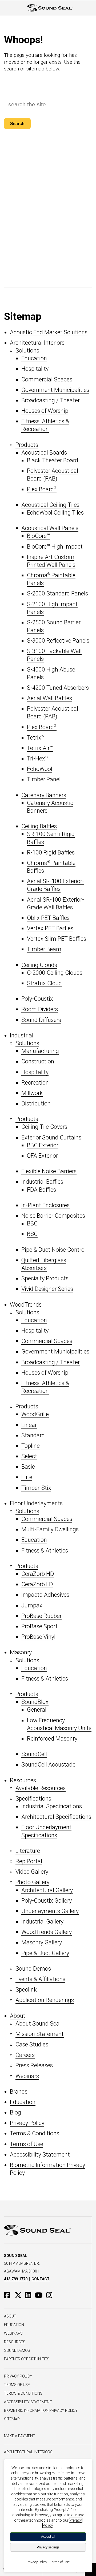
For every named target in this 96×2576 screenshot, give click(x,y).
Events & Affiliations (40, 1979)
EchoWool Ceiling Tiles (55, 513)
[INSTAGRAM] (51, 2295)
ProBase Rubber (41, 1616)
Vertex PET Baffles (50, 928)
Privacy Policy (27, 2123)
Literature (28, 1851)
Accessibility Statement (40, 2155)
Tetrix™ (36, 738)
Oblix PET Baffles (48, 918)
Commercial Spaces (47, 379)
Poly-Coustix (37, 999)
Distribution (36, 1103)
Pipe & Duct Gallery (45, 1953)
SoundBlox (35, 1702)
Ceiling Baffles (39, 826)
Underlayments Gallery (50, 1911)
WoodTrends (26, 1305)
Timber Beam (44, 949)
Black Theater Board (53, 460)
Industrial (22, 1035)
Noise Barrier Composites (53, 1216)
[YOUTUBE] (40, 2295)
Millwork (32, 1093)
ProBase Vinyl (38, 1637)
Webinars (27, 2076)
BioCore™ (39, 536)
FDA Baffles (41, 1190)
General (37, 1710)
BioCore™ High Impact (55, 547)
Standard (33, 1435)
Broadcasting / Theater (51, 400)
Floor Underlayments (36, 1503)
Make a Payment (20, 2436)
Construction (38, 1061)
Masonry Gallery (42, 1942)
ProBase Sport (39, 1626)
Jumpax (32, 1605)
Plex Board (42, 489)
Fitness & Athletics (45, 1551)
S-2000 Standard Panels (57, 593)
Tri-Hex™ (38, 758)
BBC (32, 1223)
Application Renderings (45, 2000)
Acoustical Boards (44, 453)
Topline (31, 1446)
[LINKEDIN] (29, 2295)
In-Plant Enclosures (45, 1205)
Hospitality (35, 369)
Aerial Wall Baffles (49, 698)
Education (34, 358)
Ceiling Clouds (39, 965)
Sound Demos (33, 1969)
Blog (15, 2112)
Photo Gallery (32, 1882)
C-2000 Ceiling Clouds (55, 973)
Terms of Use (27, 2144)
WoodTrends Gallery (47, 1932)
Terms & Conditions (35, 2133)
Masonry (21, 1652)
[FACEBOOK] (9, 2295)
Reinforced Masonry (52, 1739)
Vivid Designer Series (47, 1289)
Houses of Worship (45, 411)
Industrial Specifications (52, 1806)
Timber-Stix (36, 1488)
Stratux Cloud (44, 983)
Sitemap (12, 2419)
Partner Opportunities (27, 2359)
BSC (32, 1234)
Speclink (26, 1990)
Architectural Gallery (47, 1890)
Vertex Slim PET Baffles (57, 939)
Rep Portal (29, 1861)
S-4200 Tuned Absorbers (58, 688)
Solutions (27, 350)
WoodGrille (35, 1414)
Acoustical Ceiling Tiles (50, 505)
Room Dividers (40, 1009)
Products (27, 445)
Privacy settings (48, 2547)
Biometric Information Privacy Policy (41, 2410)
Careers (25, 2055)
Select (29, 1456)
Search (17, 124)
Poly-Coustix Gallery (47, 1901)
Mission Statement (40, 2034)
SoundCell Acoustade (48, 1765)
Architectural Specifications (56, 1817)
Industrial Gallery (42, 1921)
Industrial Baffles (42, 1182)
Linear (29, 1425)
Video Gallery (32, 1872)
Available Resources (41, 1788)
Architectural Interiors (37, 343)
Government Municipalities (55, 390)
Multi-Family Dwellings (50, 1529)
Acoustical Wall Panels (50, 528)
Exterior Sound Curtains (51, 1137)
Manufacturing (40, 1051)
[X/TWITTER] (19, 2295)
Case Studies (32, 2044)
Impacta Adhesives (45, 1595)
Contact (41, 2279)
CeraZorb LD (37, 1584)
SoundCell (34, 1754)
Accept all (48, 2537)
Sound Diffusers (41, 1020)
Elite (27, 1477)
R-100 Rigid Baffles (51, 852)
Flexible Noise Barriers (49, 1171)
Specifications (33, 1799)
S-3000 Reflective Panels (58, 641)
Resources (23, 1780)
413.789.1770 (16, 2279)
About (18, 2016)
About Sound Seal (38, 2024)
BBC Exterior (43, 1145)
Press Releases (34, 2065)
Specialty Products (45, 1278)
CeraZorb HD (38, 1574)
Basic (28, 1467)
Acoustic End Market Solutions (49, 332)
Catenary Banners (44, 795)
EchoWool (40, 769)
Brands (19, 2092)
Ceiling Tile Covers (44, 1127)
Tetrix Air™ (40, 748)
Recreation (35, 1083)
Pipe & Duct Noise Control (54, 1250)
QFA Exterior (42, 1156)
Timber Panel (44, 779)
